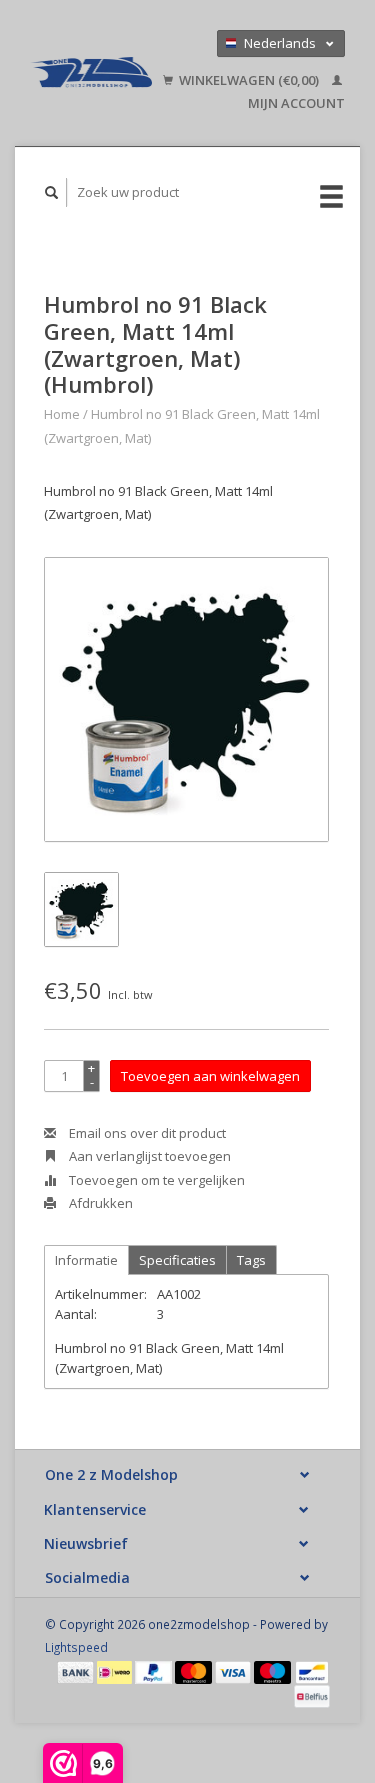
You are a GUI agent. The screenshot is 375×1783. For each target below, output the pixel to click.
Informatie (86, 1260)
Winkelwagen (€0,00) (249, 80)
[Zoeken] (52, 192)
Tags (251, 1260)
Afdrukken (99, 1203)
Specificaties (177, 1260)
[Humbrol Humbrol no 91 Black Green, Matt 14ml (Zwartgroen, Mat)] (186, 699)
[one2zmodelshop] (91, 73)
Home (62, 414)
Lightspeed (76, 1647)
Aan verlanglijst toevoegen (148, 1156)
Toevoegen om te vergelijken (155, 1180)
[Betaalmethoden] (77, 1671)
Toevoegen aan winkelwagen (210, 1076)
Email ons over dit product (146, 1133)
